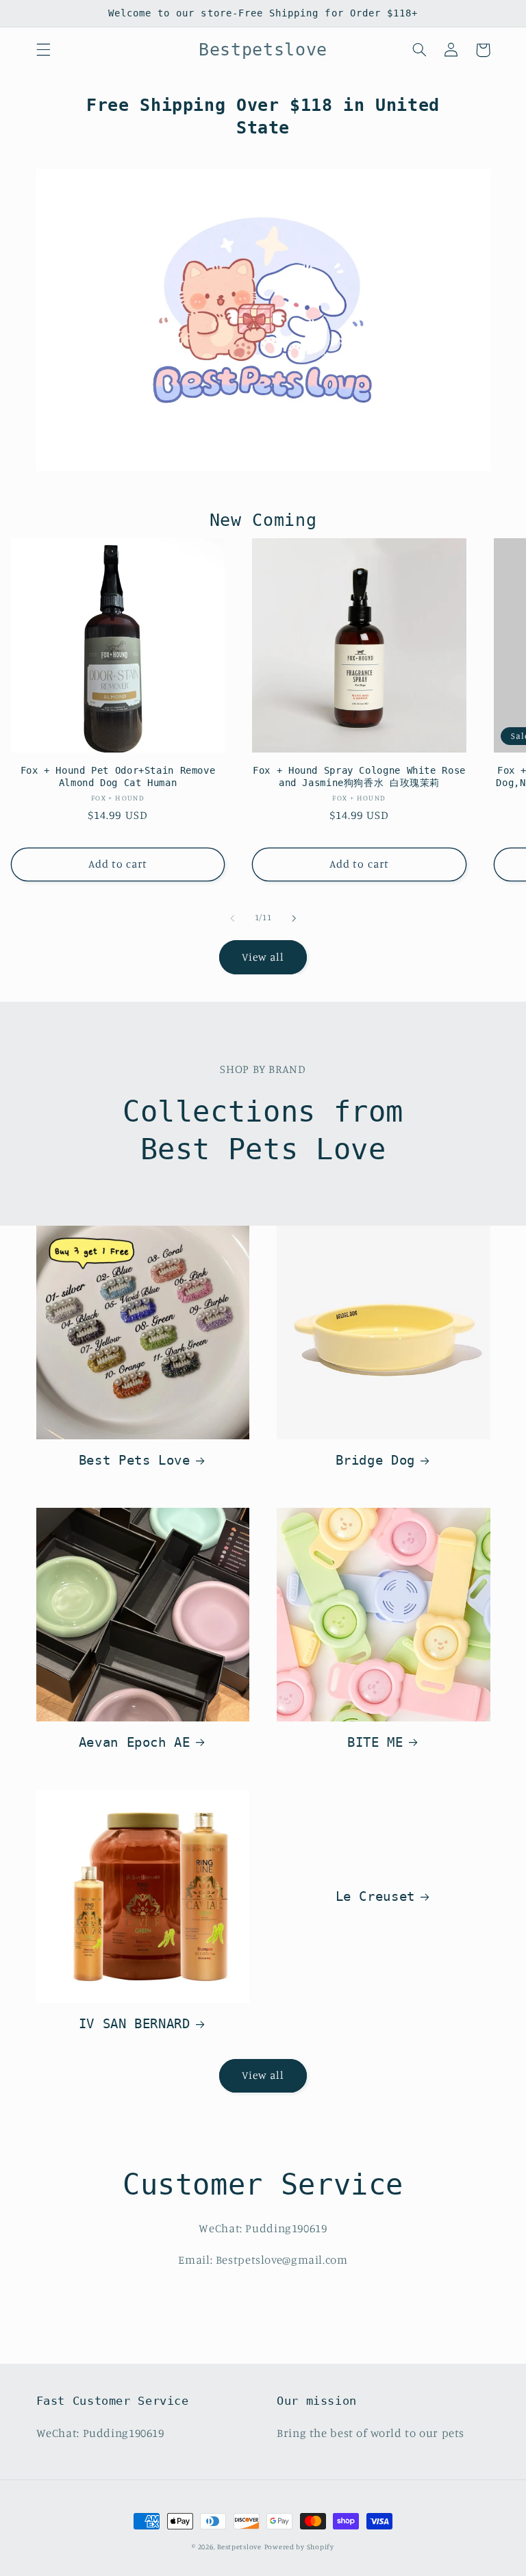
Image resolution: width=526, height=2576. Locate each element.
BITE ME (375, 1742)
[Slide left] (232, 918)
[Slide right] (294, 918)
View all (263, 957)
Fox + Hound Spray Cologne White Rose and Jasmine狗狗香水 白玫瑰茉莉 (359, 776)
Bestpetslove (239, 2547)
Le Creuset (375, 1896)
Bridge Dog (375, 1460)
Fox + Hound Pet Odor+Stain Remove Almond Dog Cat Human (118, 776)
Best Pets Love (135, 1460)
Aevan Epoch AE (135, 1742)
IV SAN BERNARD (135, 2023)
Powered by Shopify (299, 2547)
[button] (43, 50)
